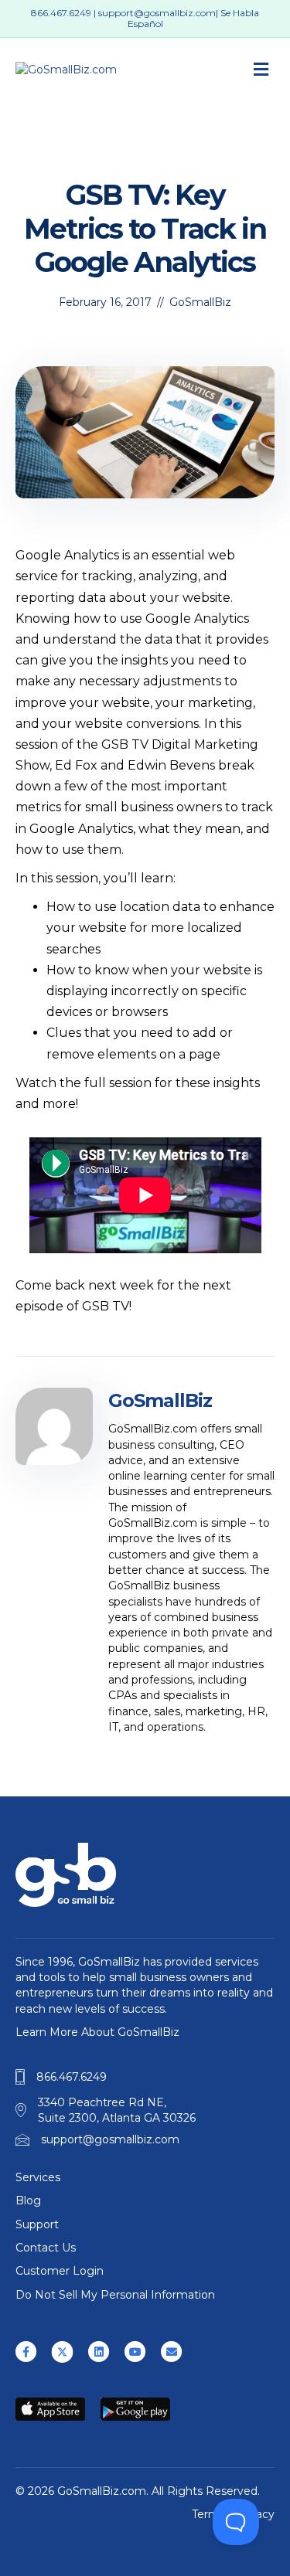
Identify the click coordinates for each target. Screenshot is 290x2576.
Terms (208, 2514)
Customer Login (60, 2271)
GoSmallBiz (200, 302)
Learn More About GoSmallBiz (97, 2032)
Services (38, 2177)
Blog (28, 2200)
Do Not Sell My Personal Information (115, 2295)
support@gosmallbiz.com (157, 13)
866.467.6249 (61, 13)
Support (37, 2224)
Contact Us (46, 2248)
